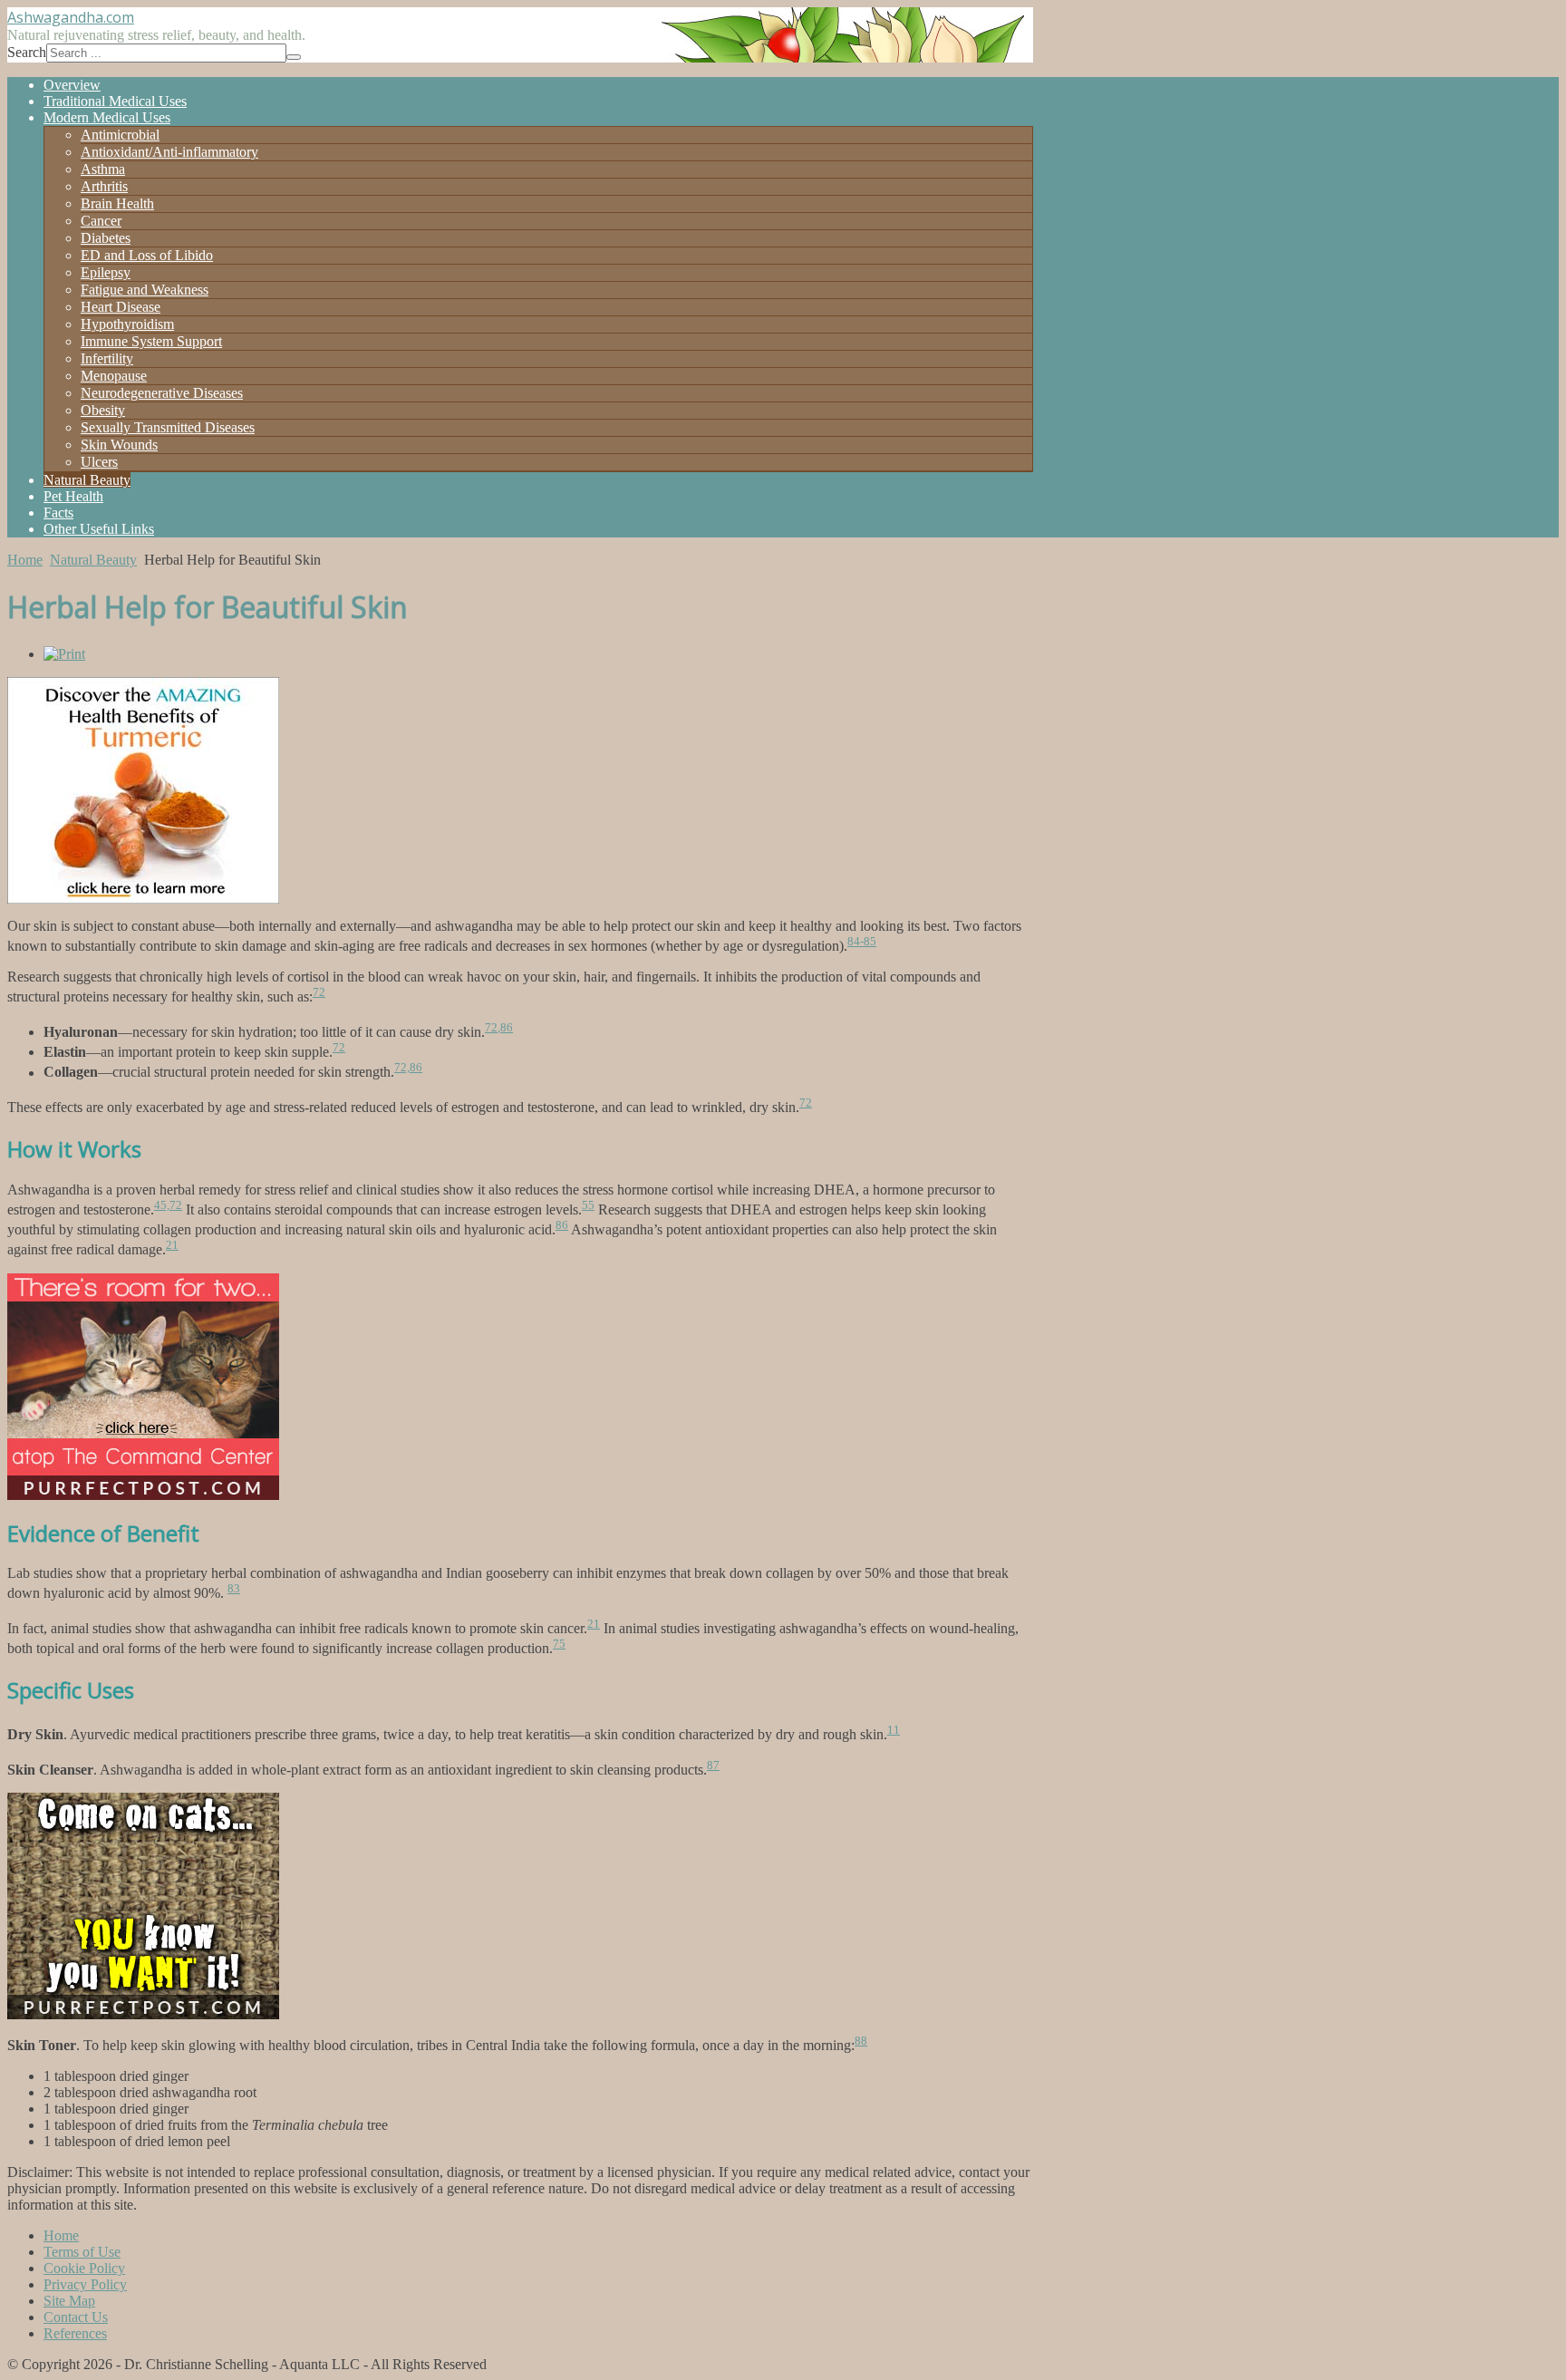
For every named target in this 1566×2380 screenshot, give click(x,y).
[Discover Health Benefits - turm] (143, 899)
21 (172, 1245)
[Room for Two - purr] (143, 1495)
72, (493, 1027)
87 (713, 1765)
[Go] (294, 57)
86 (507, 1027)
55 (588, 1205)
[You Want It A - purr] (143, 2014)
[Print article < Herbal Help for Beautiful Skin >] (64, 654)
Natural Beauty (93, 560)
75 (559, 1644)
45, (162, 1205)
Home (25, 560)
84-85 (862, 941)
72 (319, 992)
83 (234, 1588)
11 (894, 1730)
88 (861, 2041)
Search (27, 52)
